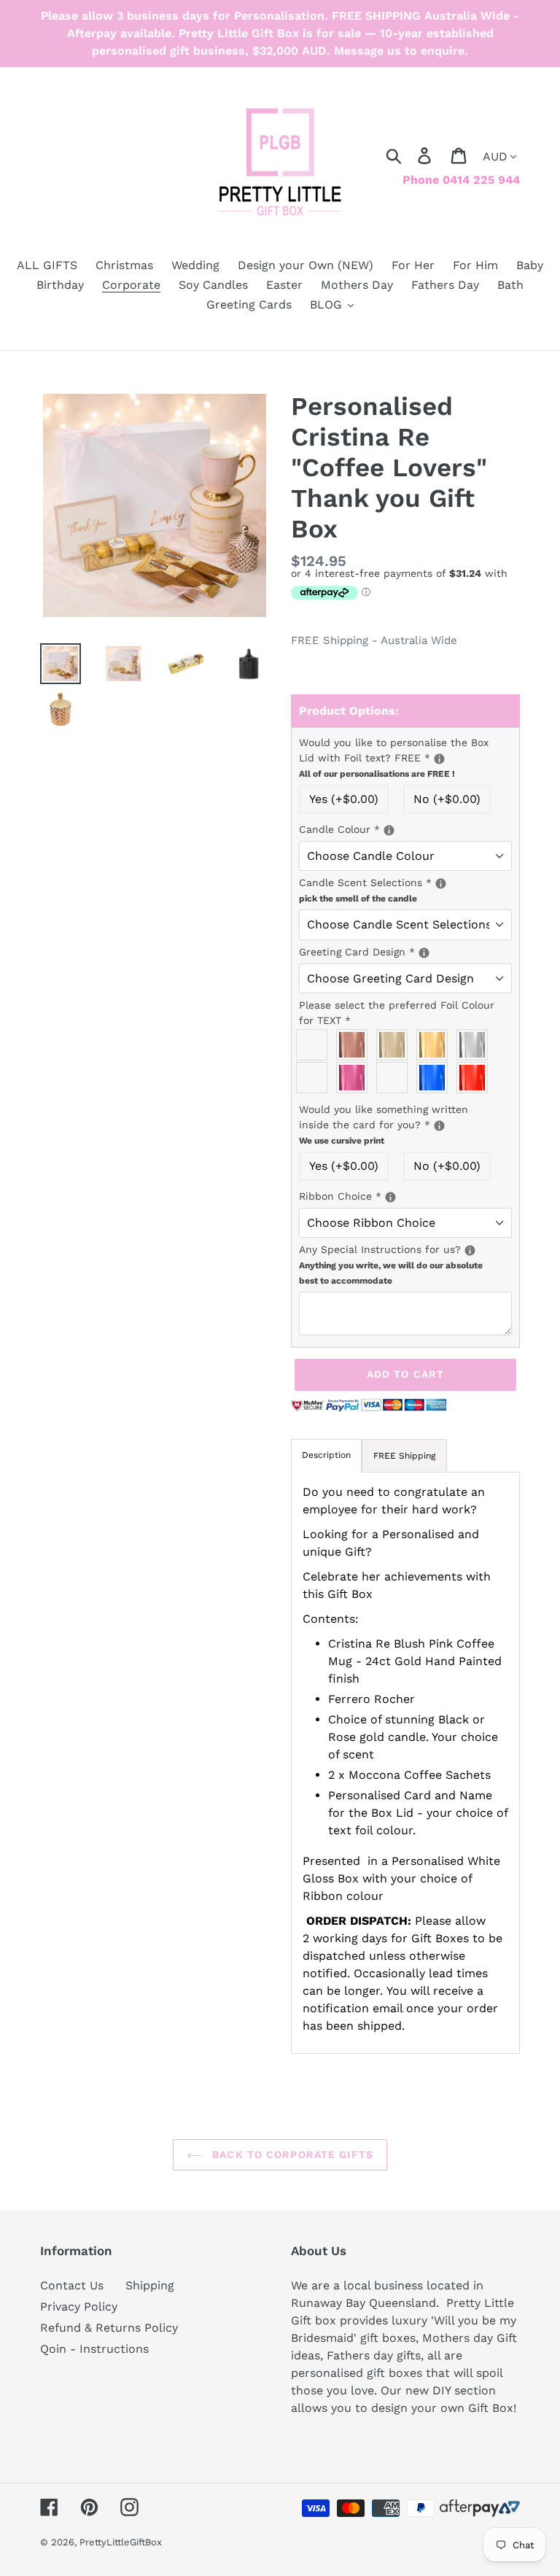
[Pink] (355, 1078)
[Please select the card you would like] (424, 953)
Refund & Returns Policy (109, 2328)
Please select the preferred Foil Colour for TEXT (397, 1013)
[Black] (315, 1045)
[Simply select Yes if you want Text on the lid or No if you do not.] (439, 759)
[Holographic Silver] (315, 1078)
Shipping (150, 2285)
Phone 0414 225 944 (461, 180)
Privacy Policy (79, 2307)
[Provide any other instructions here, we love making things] (470, 1250)
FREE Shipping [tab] (404, 1456)
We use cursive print (342, 1141)
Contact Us (72, 2285)
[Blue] (436, 1078)
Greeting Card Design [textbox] (405, 951)
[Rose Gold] (355, 1045)
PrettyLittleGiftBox (121, 2542)
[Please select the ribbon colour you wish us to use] (390, 1197)
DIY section (464, 2390)
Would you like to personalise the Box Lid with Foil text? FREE (405, 757)
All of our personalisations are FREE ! (377, 774)
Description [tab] (326, 1455)
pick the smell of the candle (358, 899)
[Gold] (436, 1045)
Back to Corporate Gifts (291, 2154)
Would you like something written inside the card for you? (405, 1124)
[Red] (476, 1078)
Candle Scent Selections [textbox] (405, 889)
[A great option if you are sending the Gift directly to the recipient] (439, 1126)
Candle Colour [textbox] (405, 829)
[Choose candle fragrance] (441, 884)
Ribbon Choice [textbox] (405, 1195)
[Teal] (396, 1078)
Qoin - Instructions (94, 2349)
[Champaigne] (396, 1045)
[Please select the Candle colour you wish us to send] (389, 830)
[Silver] (476, 1045)
